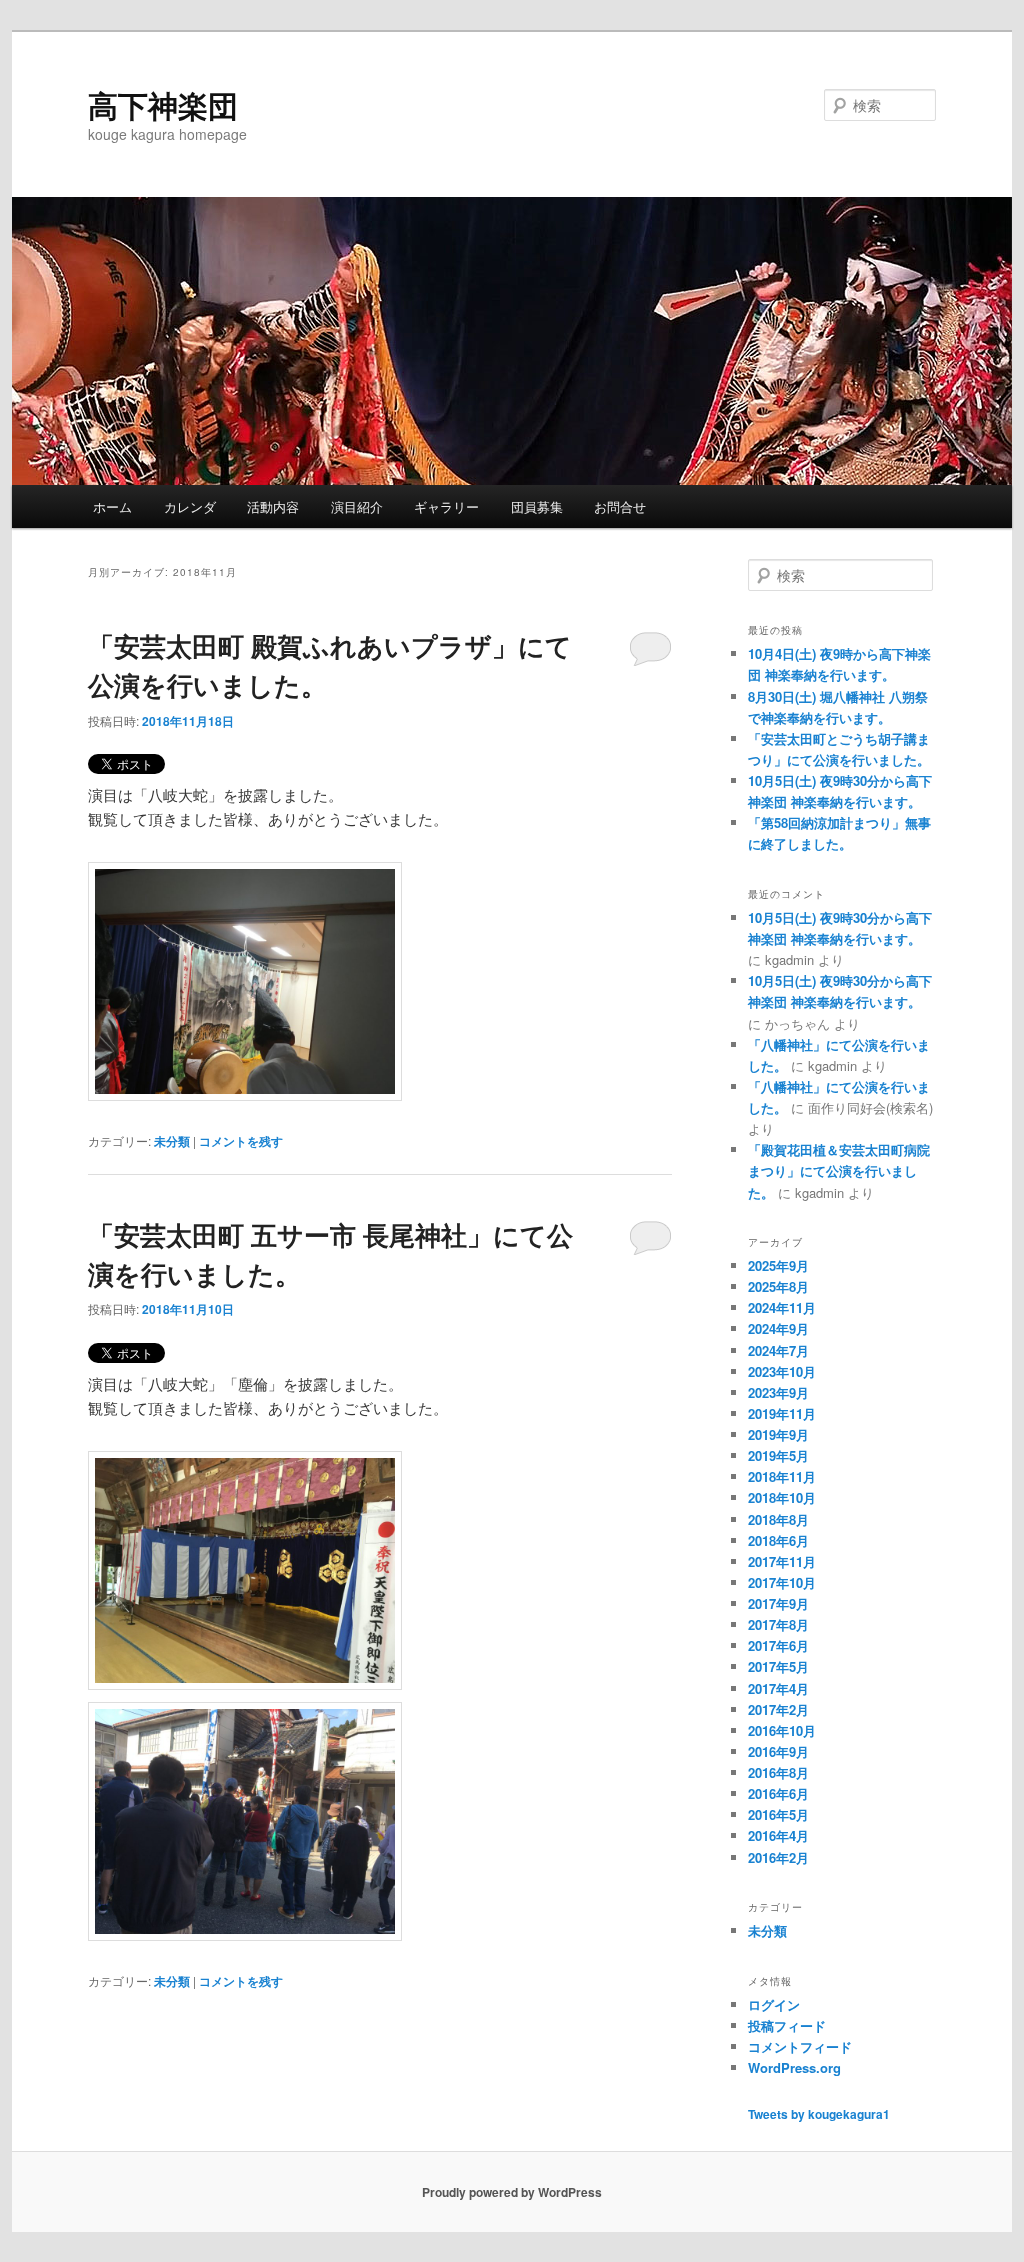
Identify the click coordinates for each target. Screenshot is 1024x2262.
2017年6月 (778, 1645)
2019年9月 (778, 1434)
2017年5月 (778, 1666)
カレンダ (190, 506)
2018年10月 (782, 1497)
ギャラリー (446, 506)
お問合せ (620, 506)
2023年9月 (778, 1392)
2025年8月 (778, 1286)
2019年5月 (778, 1455)
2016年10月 (782, 1730)
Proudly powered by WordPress (512, 2192)
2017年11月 (782, 1561)
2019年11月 (782, 1413)
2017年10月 (782, 1582)
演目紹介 (357, 506)
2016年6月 (778, 1793)
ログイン (774, 2004)
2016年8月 (778, 1772)
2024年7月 (778, 1350)
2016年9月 (778, 1751)
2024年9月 (778, 1328)
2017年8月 (778, 1624)
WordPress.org (794, 2067)
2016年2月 (778, 1857)
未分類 (172, 1141)
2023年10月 (782, 1371)
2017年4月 (778, 1688)
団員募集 (537, 506)
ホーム (112, 506)
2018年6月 (778, 1540)
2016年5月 (778, 1814)
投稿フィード (787, 2025)
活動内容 (273, 506)
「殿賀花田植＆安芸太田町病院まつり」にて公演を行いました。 (839, 1170)
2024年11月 (782, 1307)
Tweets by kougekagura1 (819, 2114)
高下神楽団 (163, 104)
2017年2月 (778, 1709)
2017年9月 (778, 1603)
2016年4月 (778, 1835)
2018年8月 (778, 1519)
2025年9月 (778, 1265)
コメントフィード (800, 2046)
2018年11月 (782, 1476)
